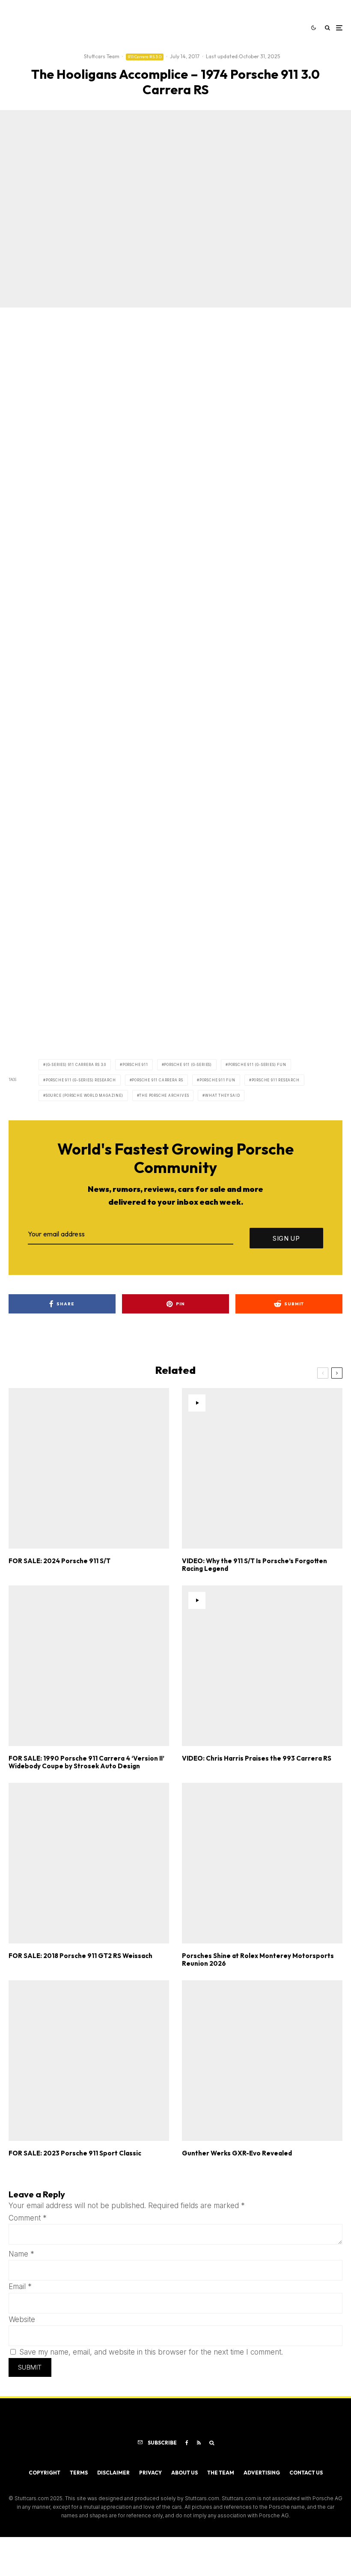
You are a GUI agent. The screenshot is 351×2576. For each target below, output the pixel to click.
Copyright (45, 2473)
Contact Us (306, 2473)
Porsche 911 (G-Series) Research (81, 1080)
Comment (28, 2218)
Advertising (262, 2473)
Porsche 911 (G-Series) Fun (257, 1065)
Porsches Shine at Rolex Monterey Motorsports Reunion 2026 (258, 1960)
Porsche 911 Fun (217, 1080)
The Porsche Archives (164, 1095)
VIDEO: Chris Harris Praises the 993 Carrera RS (257, 1758)
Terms (79, 2473)
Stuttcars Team (102, 56)
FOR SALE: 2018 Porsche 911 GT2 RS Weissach (80, 1956)
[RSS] (199, 2443)
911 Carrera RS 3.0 (145, 57)
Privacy (150, 2473)
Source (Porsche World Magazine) (85, 1095)
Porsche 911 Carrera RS (158, 1080)
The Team (221, 2473)
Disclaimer (113, 2473)
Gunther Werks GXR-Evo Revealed (237, 2153)
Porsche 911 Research (276, 1080)
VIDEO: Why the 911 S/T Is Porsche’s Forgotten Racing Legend (254, 1565)
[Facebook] (187, 2443)
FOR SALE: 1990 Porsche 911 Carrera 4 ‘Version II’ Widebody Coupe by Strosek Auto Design (86, 1762)
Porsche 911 (135, 1065)
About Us (184, 2473)
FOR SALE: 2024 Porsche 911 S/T (59, 1561)
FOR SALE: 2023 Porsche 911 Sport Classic (75, 2153)
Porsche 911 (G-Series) (188, 1065)
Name (21, 2254)
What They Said (222, 1095)
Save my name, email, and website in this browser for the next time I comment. (151, 2352)
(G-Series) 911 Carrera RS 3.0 (76, 1065)
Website (22, 2319)
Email (20, 2286)
